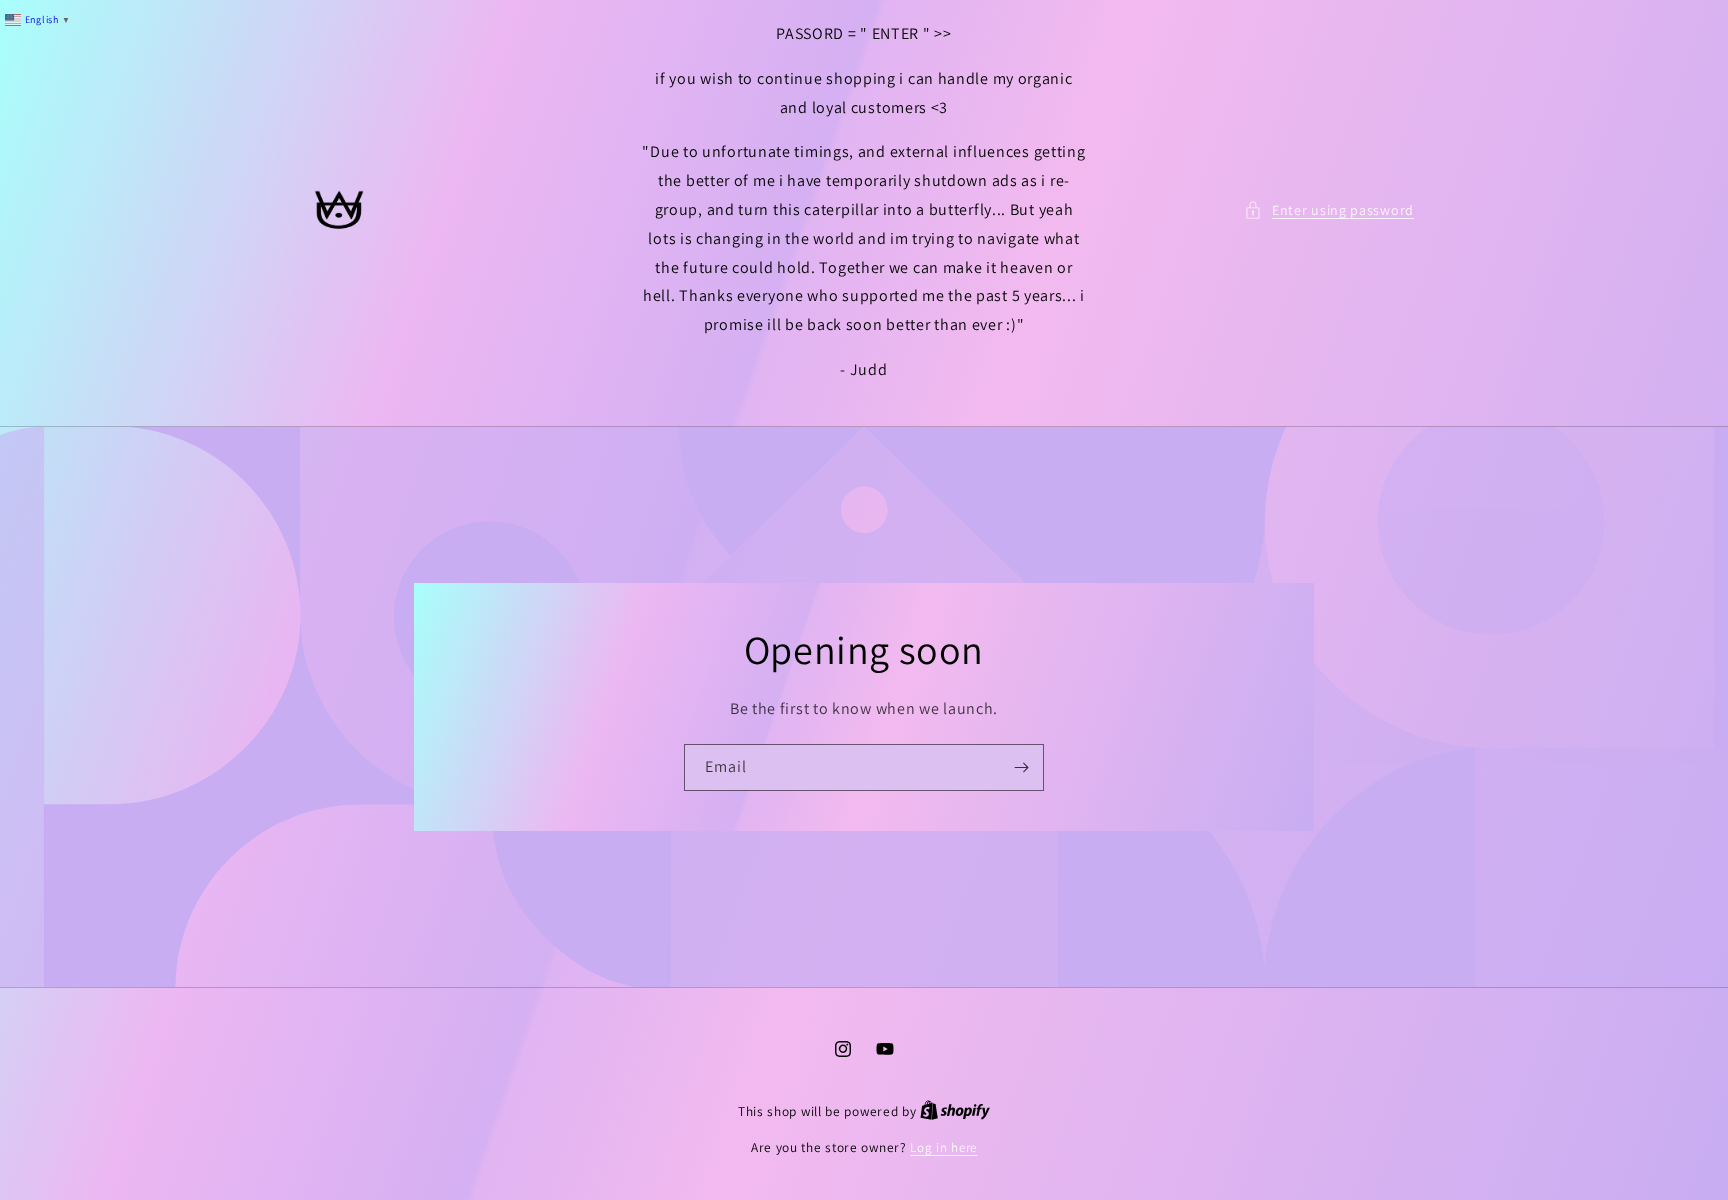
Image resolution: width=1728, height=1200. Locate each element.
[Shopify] (955, 1111)
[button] (1329, 210)
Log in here (943, 1147)
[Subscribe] (1021, 767)
